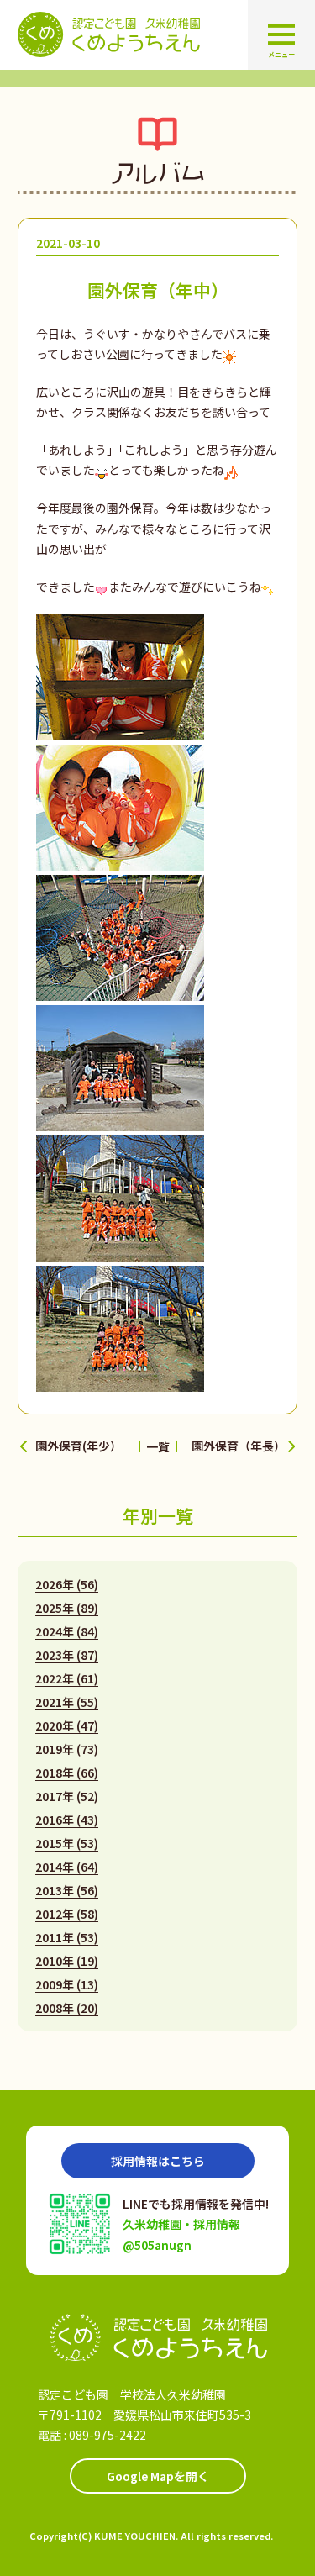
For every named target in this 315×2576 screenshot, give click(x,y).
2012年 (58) (67, 1914)
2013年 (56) (67, 1890)
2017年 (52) (67, 1796)
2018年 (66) (67, 1773)
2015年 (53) (67, 1843)
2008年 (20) (67, 2008)
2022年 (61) (67, 1678)
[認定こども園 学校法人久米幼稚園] (158, 2338)
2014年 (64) (67, 1867)
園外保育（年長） (239, 1446)
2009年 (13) (67, 1984)
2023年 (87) (67, 1655)
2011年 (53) (67, 1937)
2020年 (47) (67, 1725)
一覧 (158, 1446)
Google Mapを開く (158, 2476)
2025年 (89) (67, 1608)
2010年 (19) (67, 1961)
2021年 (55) (67, 1702)
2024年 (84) (67, 1631)
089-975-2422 (108, 2435)
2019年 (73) (67, 1749)
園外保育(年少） (79, 1446)
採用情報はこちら (158, 2161)
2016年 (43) (67, 1820)
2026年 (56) (67, 1584)
